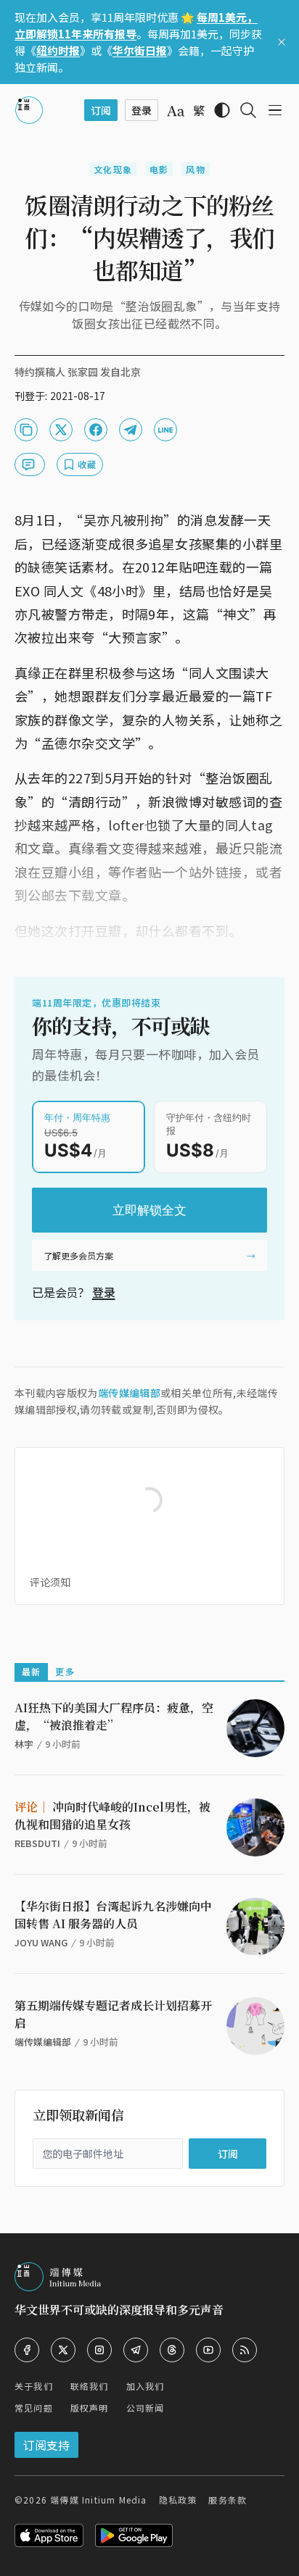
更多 (65, 1671)
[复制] (26, 430)
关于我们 (34, 2386)
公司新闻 (146, 2408)
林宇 (24, 1744)
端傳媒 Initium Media (98, 2500)
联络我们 (90, 2386)
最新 (31, 1671)
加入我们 (146, 2386)
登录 (104, 1292)
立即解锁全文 (149, 1210)
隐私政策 (178, 2500)
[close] (282, 42)
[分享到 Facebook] (96, 430)
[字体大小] (176, 111)
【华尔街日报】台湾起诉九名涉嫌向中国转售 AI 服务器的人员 (113, 1915)
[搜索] (248, 110)
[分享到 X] (61, 430)
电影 (159, 169)
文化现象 (113, 169)
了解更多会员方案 (78, 1255)
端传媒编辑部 (129, 1393)
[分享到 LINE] (165, 430)
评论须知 (50, 1582)
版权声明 (90, 2408)
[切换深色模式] (222, 110)
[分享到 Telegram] (131, 430)
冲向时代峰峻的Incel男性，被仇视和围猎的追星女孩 (112, 1816)
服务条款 (228, 2500)
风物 (195, 169)
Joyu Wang (41, 1942)
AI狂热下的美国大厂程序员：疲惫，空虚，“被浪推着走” (114, 1716)
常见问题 (34, 2408)
